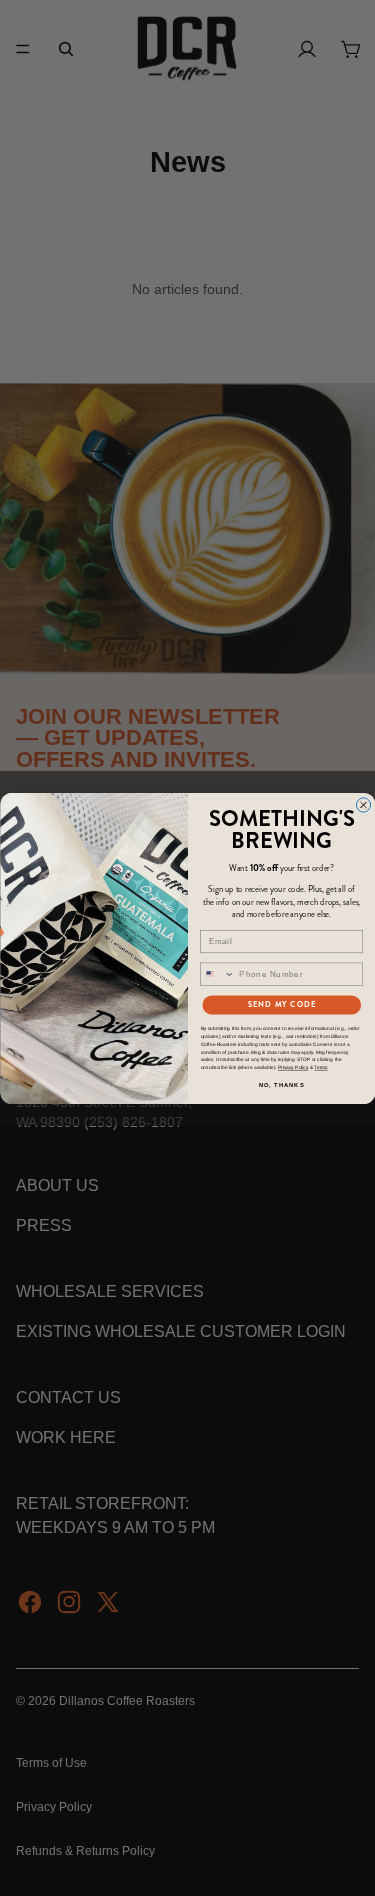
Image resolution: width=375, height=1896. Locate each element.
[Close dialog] (363, 804)
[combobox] (217, 974)
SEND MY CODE (281, 1004)
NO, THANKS (281, 1084)
